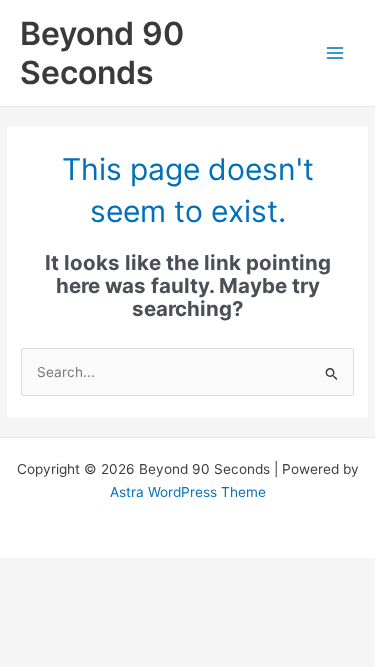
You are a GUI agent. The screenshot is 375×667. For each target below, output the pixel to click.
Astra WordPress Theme (188, 492)
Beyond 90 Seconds (102, 53)
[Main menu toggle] (335, 53)
